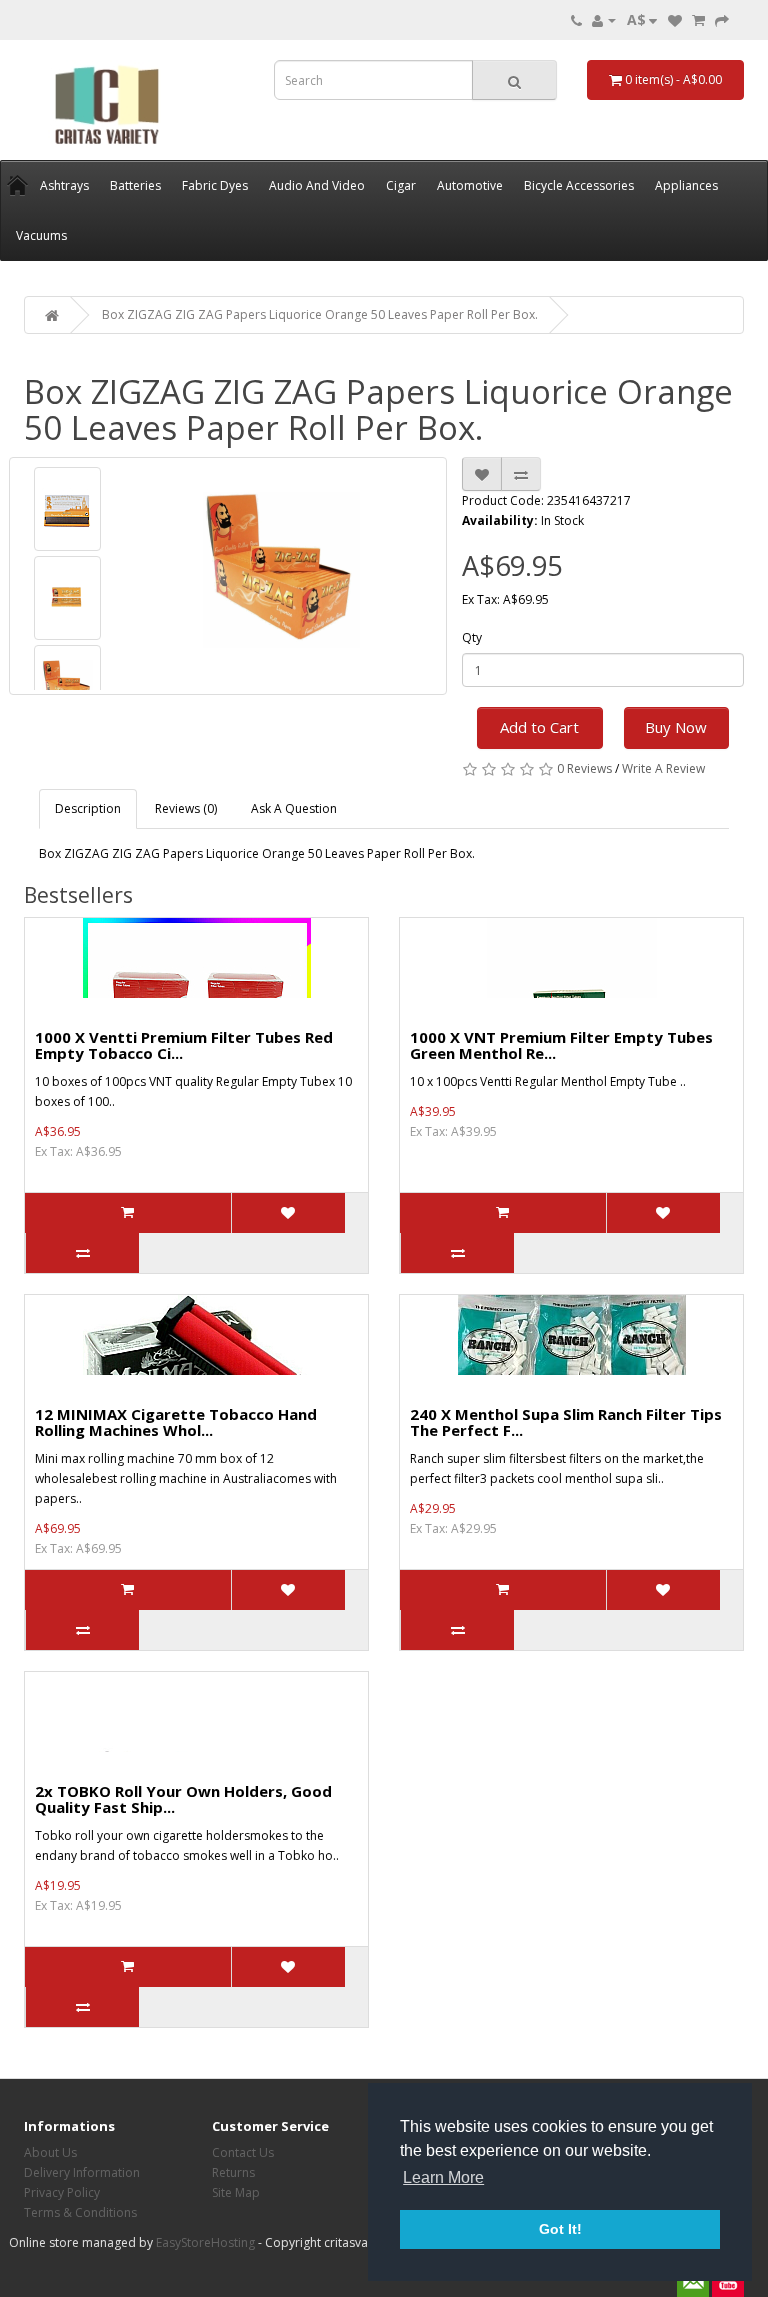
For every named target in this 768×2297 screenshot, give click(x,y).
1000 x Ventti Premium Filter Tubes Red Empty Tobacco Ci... (184, 1045)
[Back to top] (703, 2232)
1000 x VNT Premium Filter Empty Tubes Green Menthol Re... (561, 1045)
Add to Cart (539, 727)
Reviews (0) (186, 808)
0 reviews (584, 768)
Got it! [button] (560, 2229)
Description (88, 808)
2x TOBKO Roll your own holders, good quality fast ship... (183, 1799)
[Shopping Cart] (698, 19)
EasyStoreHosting (205, 2242)
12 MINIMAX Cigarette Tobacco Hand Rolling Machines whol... (176, 1422)
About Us (50, 2152)
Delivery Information (82, 2172)
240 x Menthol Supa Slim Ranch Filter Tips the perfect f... (566, 1422)
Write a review (663, 768)
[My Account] (604, 19)
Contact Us (243, 2152)
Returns (233, 2172)
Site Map (236, 2192)
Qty (472, 637)
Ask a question (294, 808)
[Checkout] (722, 19)
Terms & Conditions (80, 2212)
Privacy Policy (62, 2192)
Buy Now (676, 727)
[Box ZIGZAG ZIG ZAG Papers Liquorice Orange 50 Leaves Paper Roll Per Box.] (67, 509)
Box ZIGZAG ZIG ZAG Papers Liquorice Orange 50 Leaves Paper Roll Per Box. (320, 314)
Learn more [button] (443, 2177)
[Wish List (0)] (675, 19)
